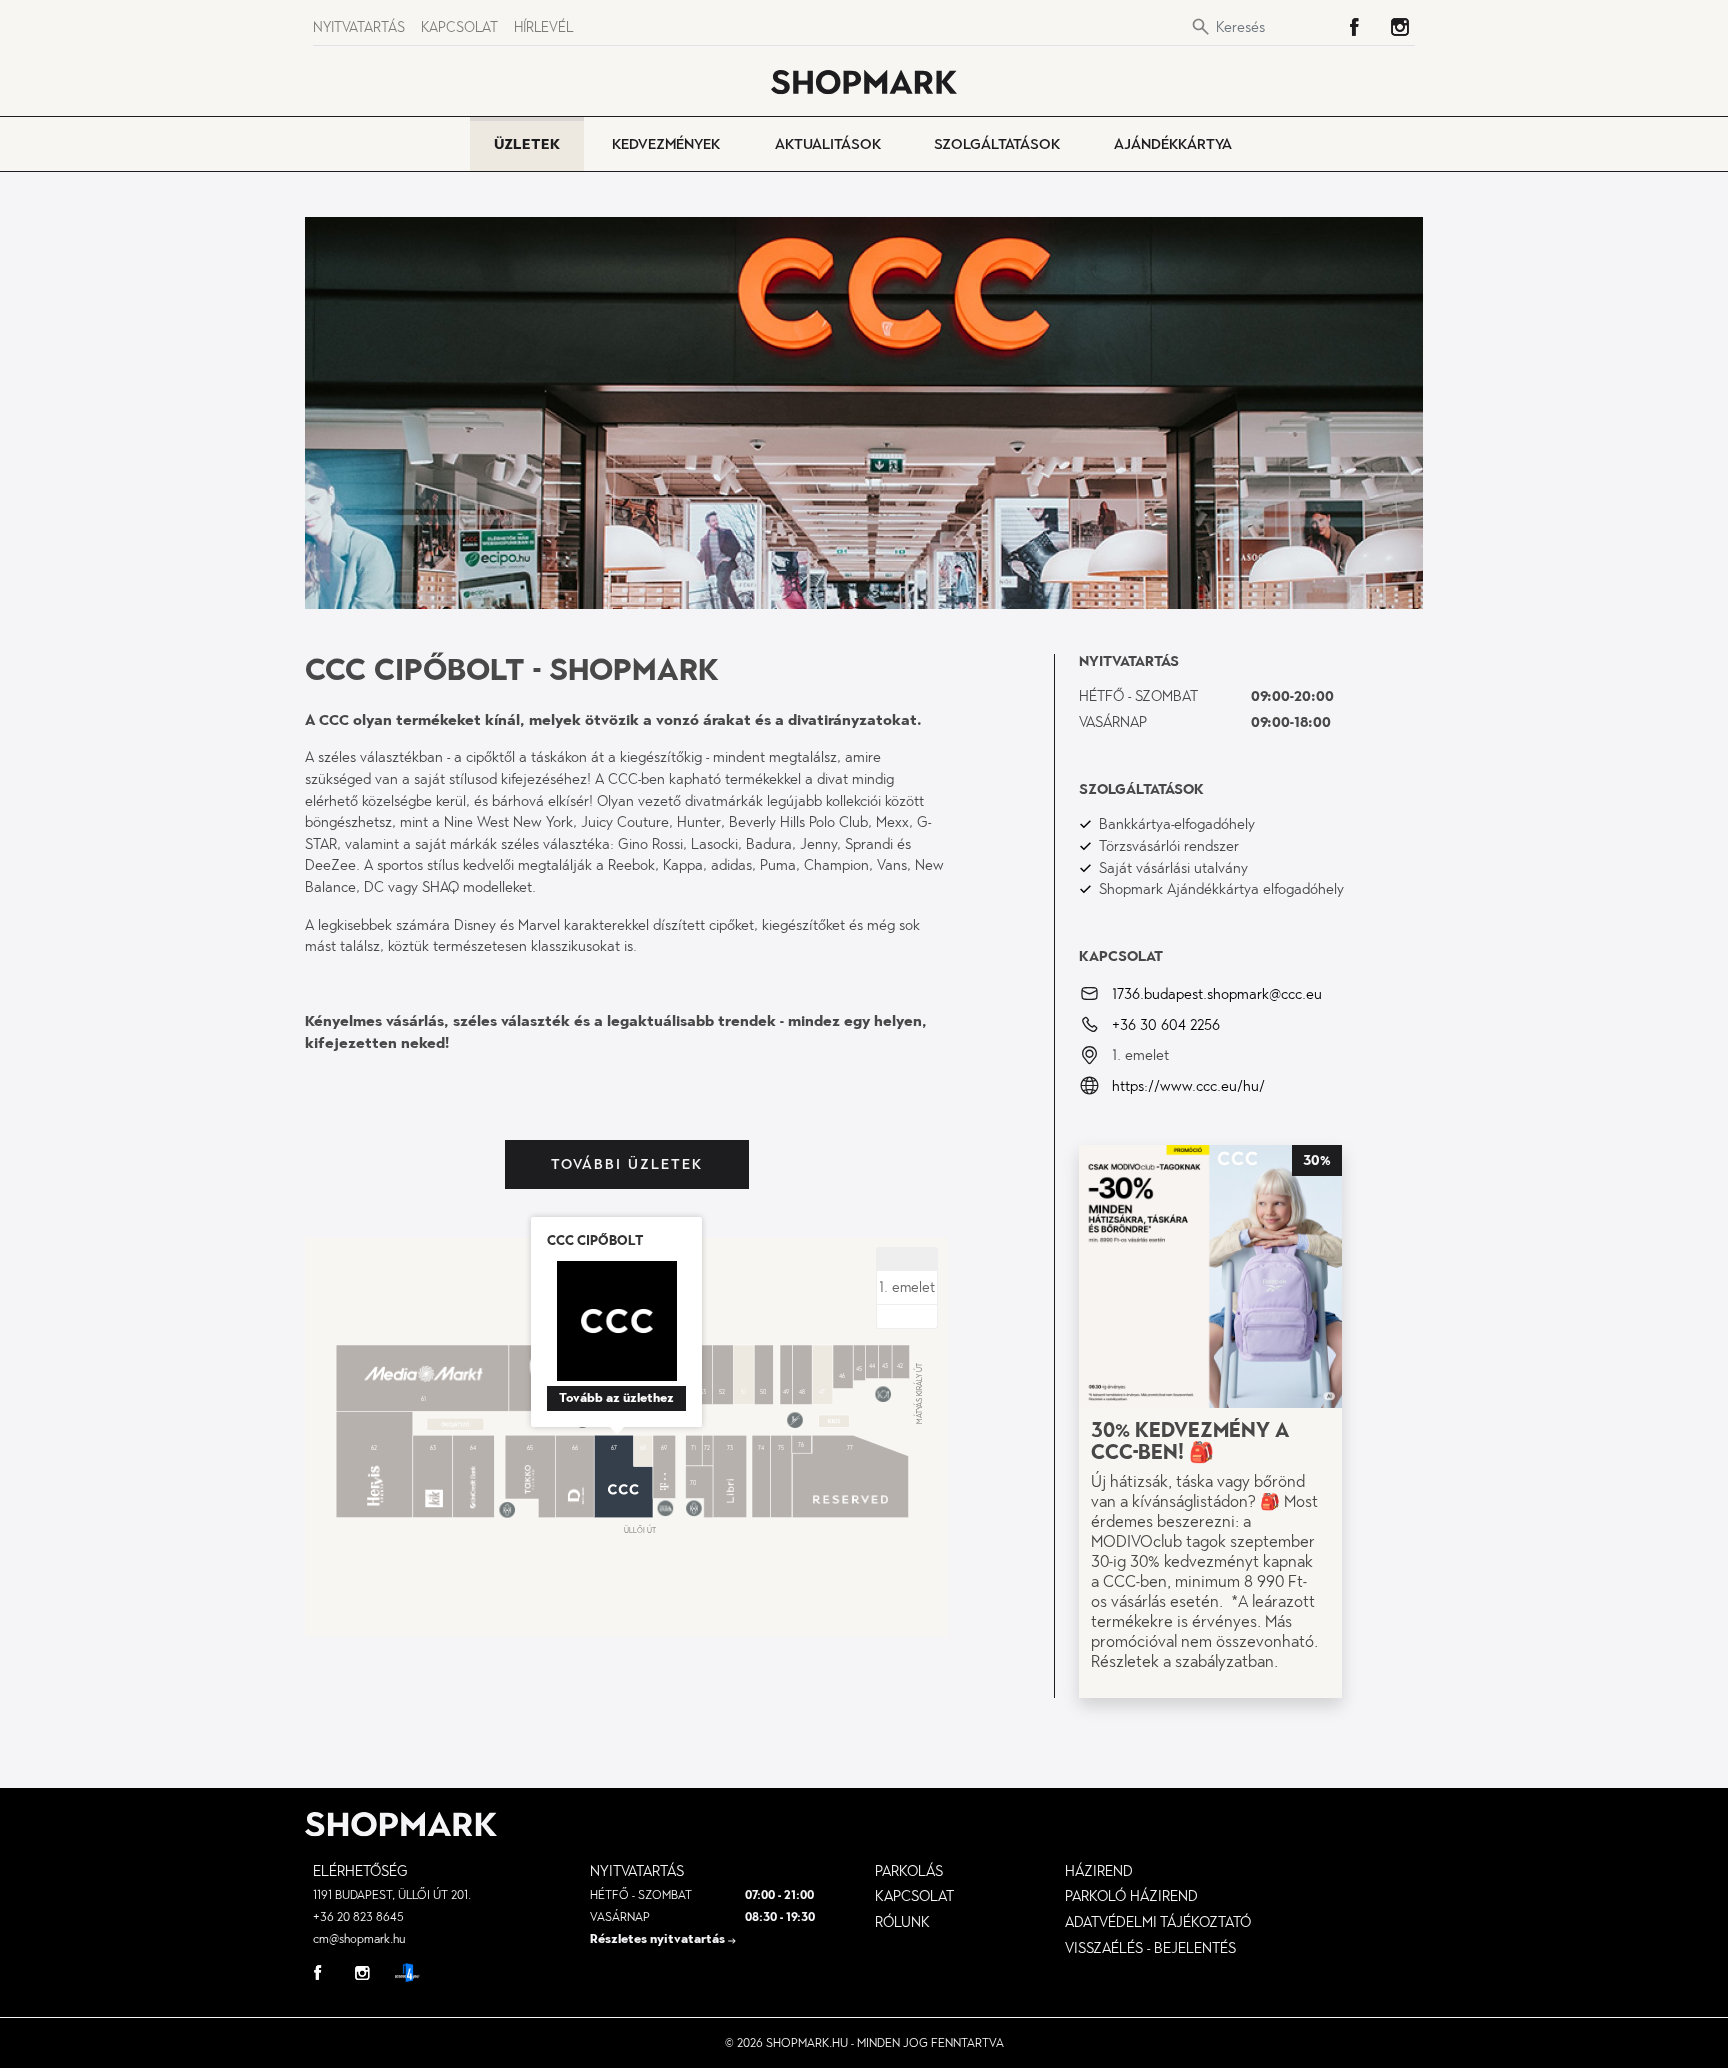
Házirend (1099, 1871)
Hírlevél (543, 27)
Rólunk (902, 1922)
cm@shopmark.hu (359, 1939)
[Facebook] (1354, 27)
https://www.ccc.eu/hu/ (1188, 1086)
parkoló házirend (1131, 1896)
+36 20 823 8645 (358, 1917)
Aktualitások (828, 144)
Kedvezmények (666, 144)
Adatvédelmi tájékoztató (1158, 1922)
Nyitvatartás (359, 27)
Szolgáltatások (997, 144)
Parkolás (909, 1871)
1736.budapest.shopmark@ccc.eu (1217, 994)
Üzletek (527, 144)
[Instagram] (1400, 27)
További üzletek (627, 1164)
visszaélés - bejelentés (1150, 1948)
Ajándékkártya (1173, 144)
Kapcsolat (459, 27)
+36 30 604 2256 (1166, 1024)
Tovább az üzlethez (616, 1398)
